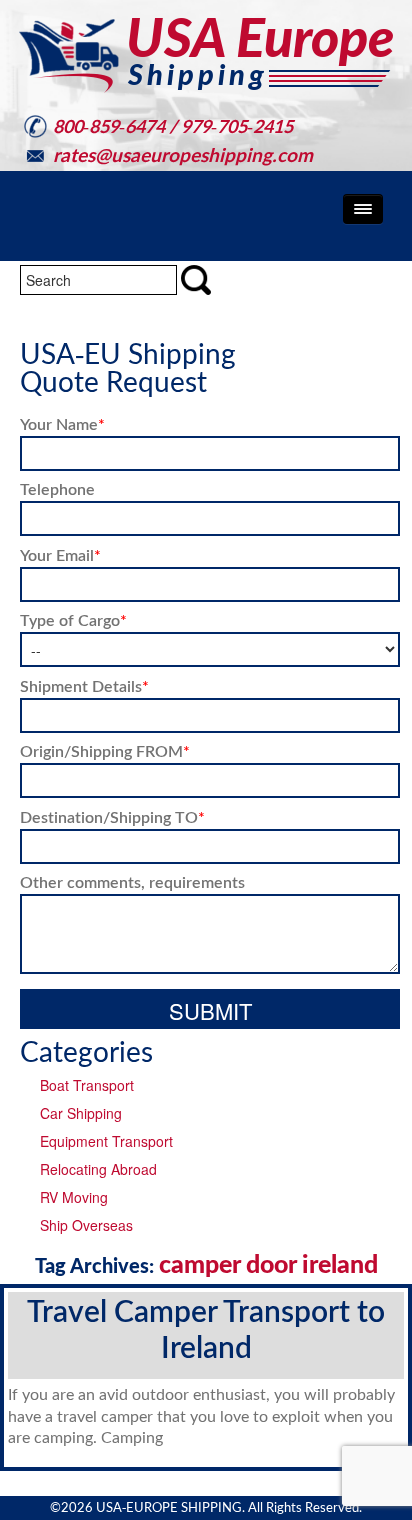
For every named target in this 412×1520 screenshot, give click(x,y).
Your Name (62, 423)
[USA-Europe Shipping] (206, 55)
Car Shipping (81, 1113)
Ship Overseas (86, 1225)
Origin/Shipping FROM (105, 750)
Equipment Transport (106, 1141)
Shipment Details (84, 685)
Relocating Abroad (98, 1169)
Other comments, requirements (132, 881)
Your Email (60, 554)
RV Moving (74, 1197)
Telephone (57, 488)
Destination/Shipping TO (112, 816)
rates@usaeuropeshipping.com (183, 154)
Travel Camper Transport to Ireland (206, 1328)
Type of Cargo (73, 619)
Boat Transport (87, 1085)
